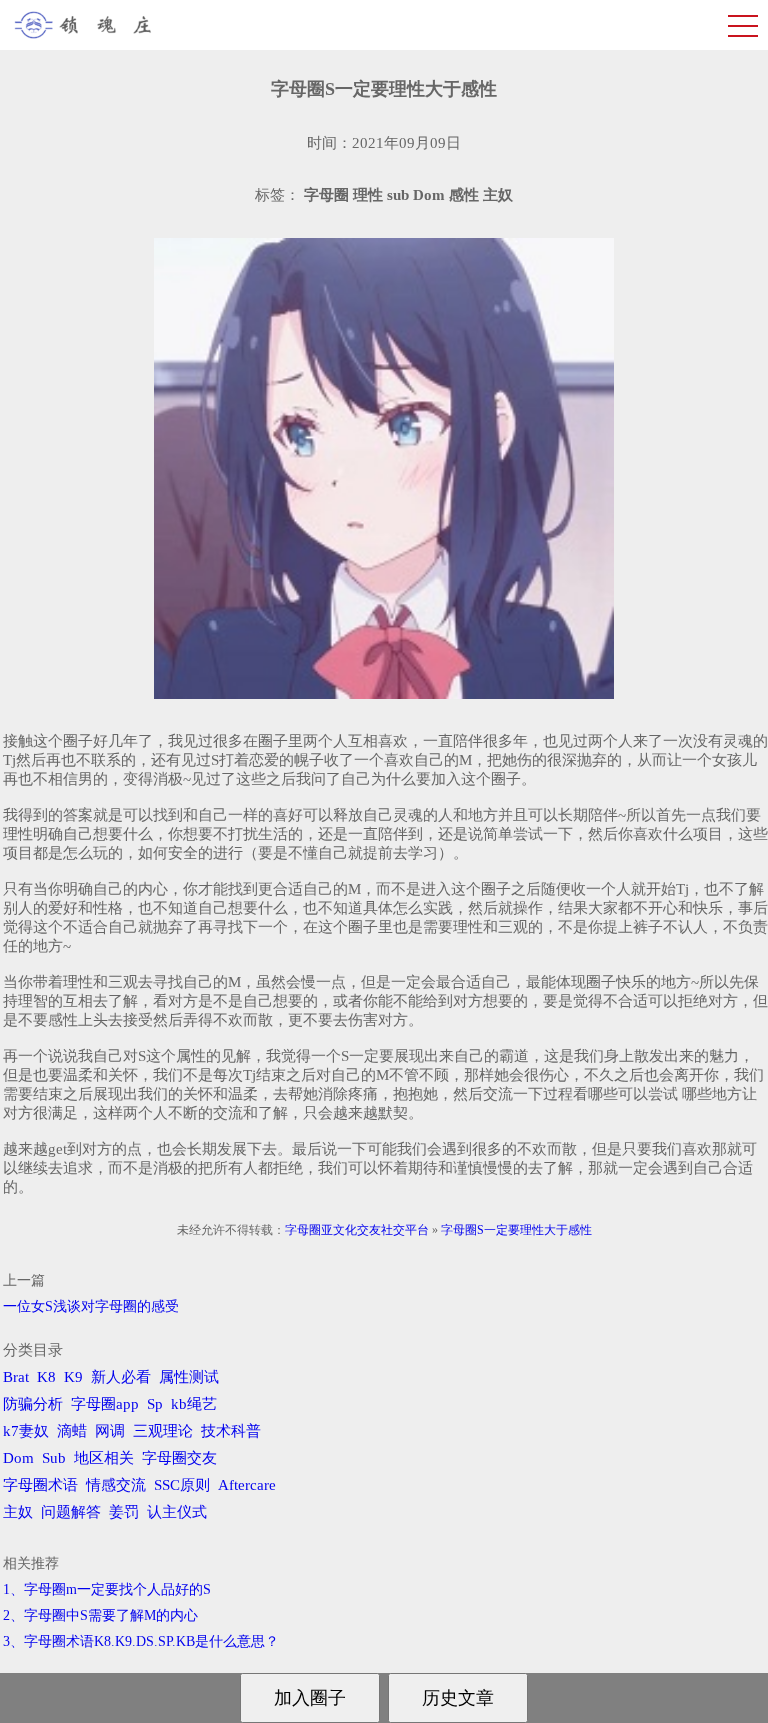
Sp (155, 1404)
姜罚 (124, 1512)
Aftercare (247, 1485)
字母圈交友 (179, 1458)
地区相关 (104, 1458)
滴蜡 (72, 1431)
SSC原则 (182, 1485)
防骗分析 (33, 1404)
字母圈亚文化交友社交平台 (357, 1230)
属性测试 (189, 1377)
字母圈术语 (40, 1485)
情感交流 (116, 1485)
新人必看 (121, 1377)
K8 (46, 1377)
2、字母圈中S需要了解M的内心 (100, 1615)
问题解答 (71, 1512)
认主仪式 (177, 1512)
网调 (110, 1431)
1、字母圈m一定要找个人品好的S (107, 1589)
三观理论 (163, 1431)
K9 (73, 1377)
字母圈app (105, 1404)
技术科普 (231, 1431)
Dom (18, 1458)
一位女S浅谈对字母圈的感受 (91, 1306)
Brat (16, 1377)
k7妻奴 (26, 1431)
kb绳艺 (194, 1404)
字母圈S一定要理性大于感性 (516, 1230)
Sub (54, 1458)
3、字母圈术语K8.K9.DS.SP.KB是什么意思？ (141, 1641)
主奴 (18, 1512)
